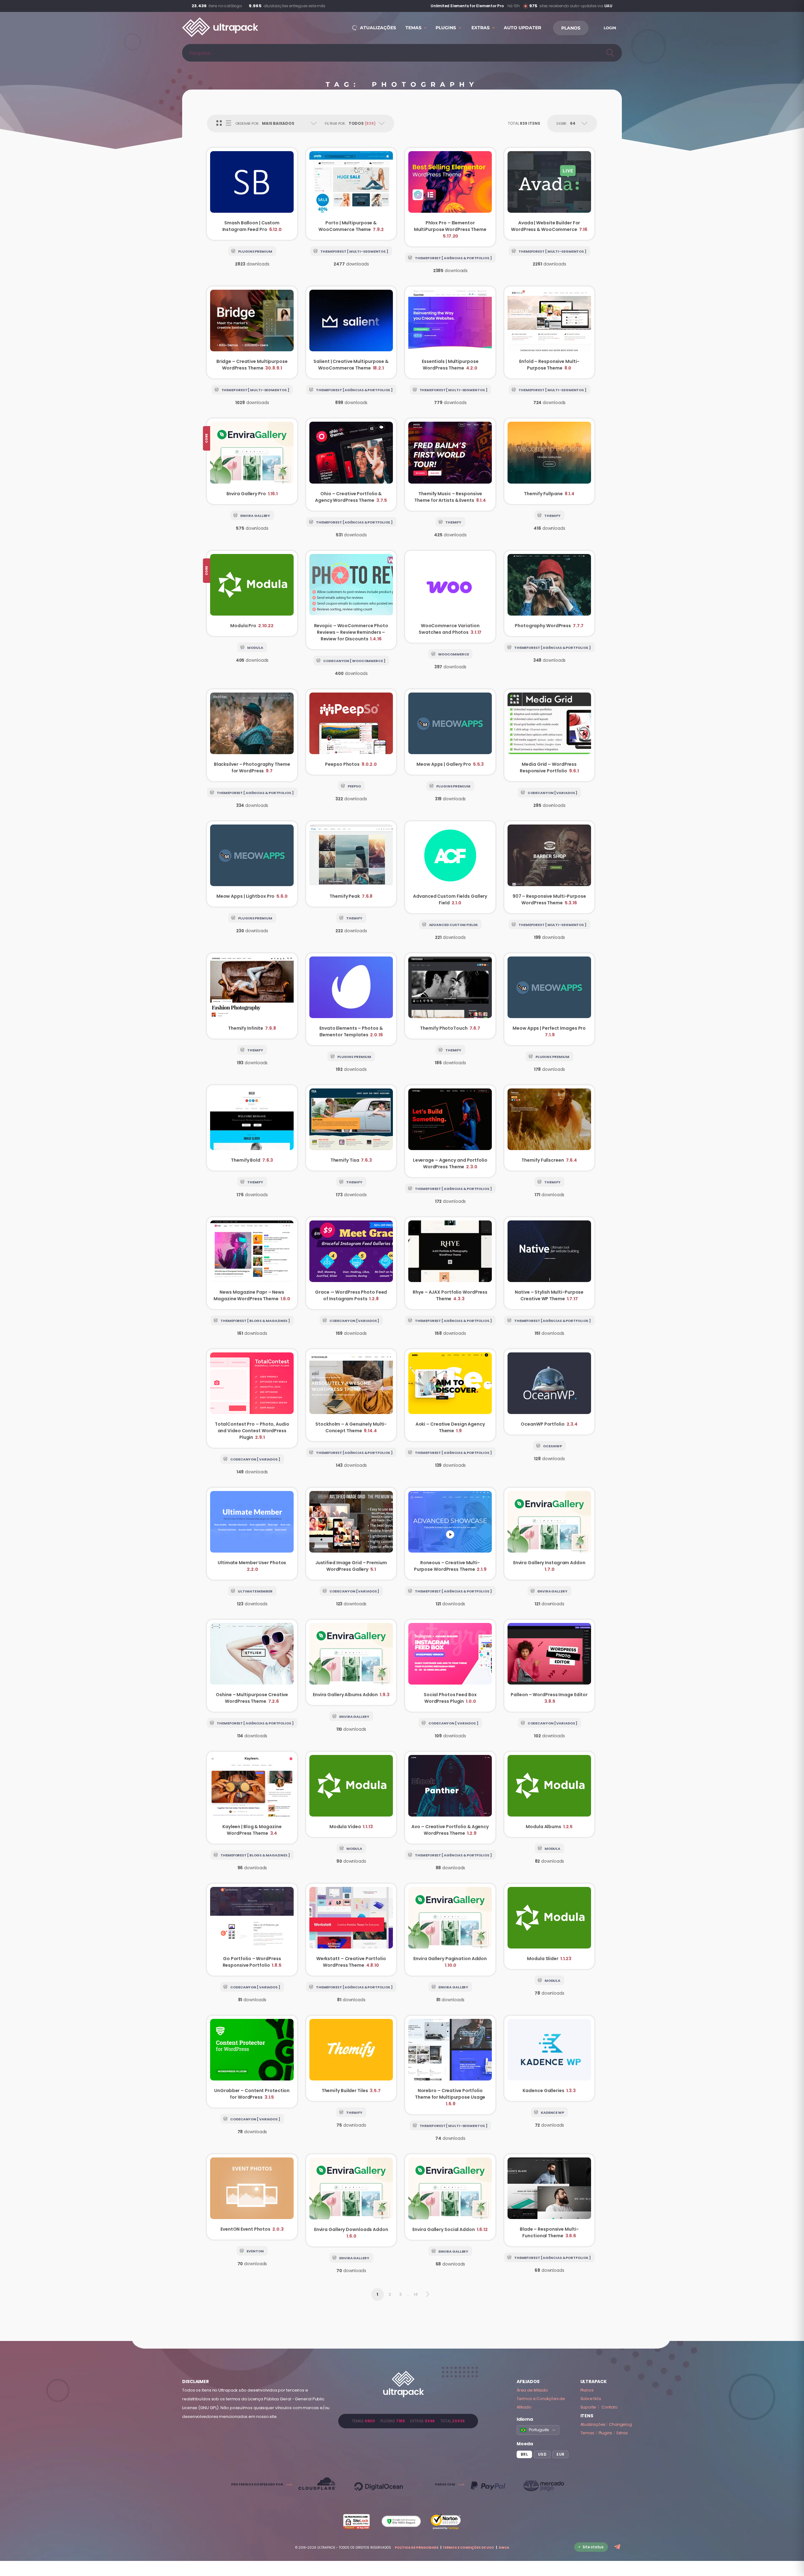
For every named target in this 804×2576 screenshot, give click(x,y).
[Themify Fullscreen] (549, 1128)
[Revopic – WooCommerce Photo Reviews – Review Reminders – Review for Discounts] (351, 600)
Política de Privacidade (417, 2548)
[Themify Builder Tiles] (351, 2058)
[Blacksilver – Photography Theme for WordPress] (252, 735)
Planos (587, 2390)
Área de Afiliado (532, 2390)
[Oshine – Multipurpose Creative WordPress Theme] (252, 1666)
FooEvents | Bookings (485, 6)
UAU (608, 6)
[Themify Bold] (252, 1128)
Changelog (620, 2424)
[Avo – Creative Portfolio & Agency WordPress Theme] (450, 1798)
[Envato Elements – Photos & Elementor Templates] (351, 999)
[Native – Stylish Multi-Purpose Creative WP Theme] (549, 1263)
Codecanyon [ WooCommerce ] (354, 661)
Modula (255, 648)
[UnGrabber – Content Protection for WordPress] (252, 2062)
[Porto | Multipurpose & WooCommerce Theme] (351, 194)
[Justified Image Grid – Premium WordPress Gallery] (351, 1534)
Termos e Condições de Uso (468, 2548)
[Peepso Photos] (351, 732)
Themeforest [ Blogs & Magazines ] (255, 1321)
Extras (622, 2433)
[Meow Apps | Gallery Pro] (450, 732)
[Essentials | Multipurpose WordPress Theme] (450, 332)
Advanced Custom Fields (454, 925)
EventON (255, 2251)
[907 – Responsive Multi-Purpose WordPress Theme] (549, 867)
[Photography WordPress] (549, 593)
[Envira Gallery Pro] (252, 461)
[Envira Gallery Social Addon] (450, 2197)
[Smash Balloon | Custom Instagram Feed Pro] (252, 194)
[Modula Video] (351, 1794)
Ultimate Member (255, 1591)
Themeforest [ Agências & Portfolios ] (453, 258)
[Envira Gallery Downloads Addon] (351, 2200)
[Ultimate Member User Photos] (252, 1534)
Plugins (606, 2433)
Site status (593, 2547)
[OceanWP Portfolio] (549, 1392)
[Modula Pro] (252, 593)
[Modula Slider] (549, 1926)
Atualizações (593, 2424)
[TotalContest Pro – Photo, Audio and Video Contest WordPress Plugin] (252, 1398)
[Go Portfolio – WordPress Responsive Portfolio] (252, 1930)
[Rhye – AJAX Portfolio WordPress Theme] (450, 1263)
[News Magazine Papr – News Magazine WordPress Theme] (252, 1263)
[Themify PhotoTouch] (450, 996)
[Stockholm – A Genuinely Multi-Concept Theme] (351, 1395)
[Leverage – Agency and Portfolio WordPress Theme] (450, 1131)
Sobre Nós (591, 2399)
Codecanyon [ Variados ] (553, 793)
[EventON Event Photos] (252, 2197)
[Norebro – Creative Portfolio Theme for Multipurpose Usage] (450, 2065)
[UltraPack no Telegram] (618, 2547)
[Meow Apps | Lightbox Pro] (252, 864)
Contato (610, 2407)
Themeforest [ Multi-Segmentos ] (354, 251)
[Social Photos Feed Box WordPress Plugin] (450, 1666)
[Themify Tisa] (351, 1128)
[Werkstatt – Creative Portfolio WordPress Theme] (351, 1930)
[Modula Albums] (549, 1794)
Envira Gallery (255, 516)
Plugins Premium (255, 251)
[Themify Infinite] (252, 996)
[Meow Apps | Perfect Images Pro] (549, 999)
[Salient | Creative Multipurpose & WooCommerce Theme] (351, 332)
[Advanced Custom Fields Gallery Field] (450, 867)
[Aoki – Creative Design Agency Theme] (450, 1395)
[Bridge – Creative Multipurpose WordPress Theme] (252, 332)
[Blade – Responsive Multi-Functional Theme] (549, 2200)
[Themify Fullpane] (549, 461)
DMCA (504, 2548)
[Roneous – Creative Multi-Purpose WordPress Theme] (450, 1534)
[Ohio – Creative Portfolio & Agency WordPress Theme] (351, 464)
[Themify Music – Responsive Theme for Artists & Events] (450, 464)
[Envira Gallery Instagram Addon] (549, 1534)
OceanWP (552, 1446)
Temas (587, 2433)
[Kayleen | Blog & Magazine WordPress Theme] (252, 1798)
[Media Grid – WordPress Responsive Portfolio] (549, 735)
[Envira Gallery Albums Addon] (351, 1662)
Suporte (588, 2407)
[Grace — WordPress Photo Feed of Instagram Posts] (351, 1263)
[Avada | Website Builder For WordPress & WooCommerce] (549, 194)
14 (416, 2294)
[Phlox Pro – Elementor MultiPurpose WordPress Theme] (450, 197)
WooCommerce (454, 654)
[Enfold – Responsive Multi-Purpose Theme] (549, 332)
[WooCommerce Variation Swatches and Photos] (450, 597)
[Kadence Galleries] (549, 2058)
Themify (453, 522)
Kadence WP (552, 2113)
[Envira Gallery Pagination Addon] (450, 1930)
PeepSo (354, 786)
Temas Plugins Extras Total (408, 2421)
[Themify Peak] (351, 864)
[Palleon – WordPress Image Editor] (549, 1666)
